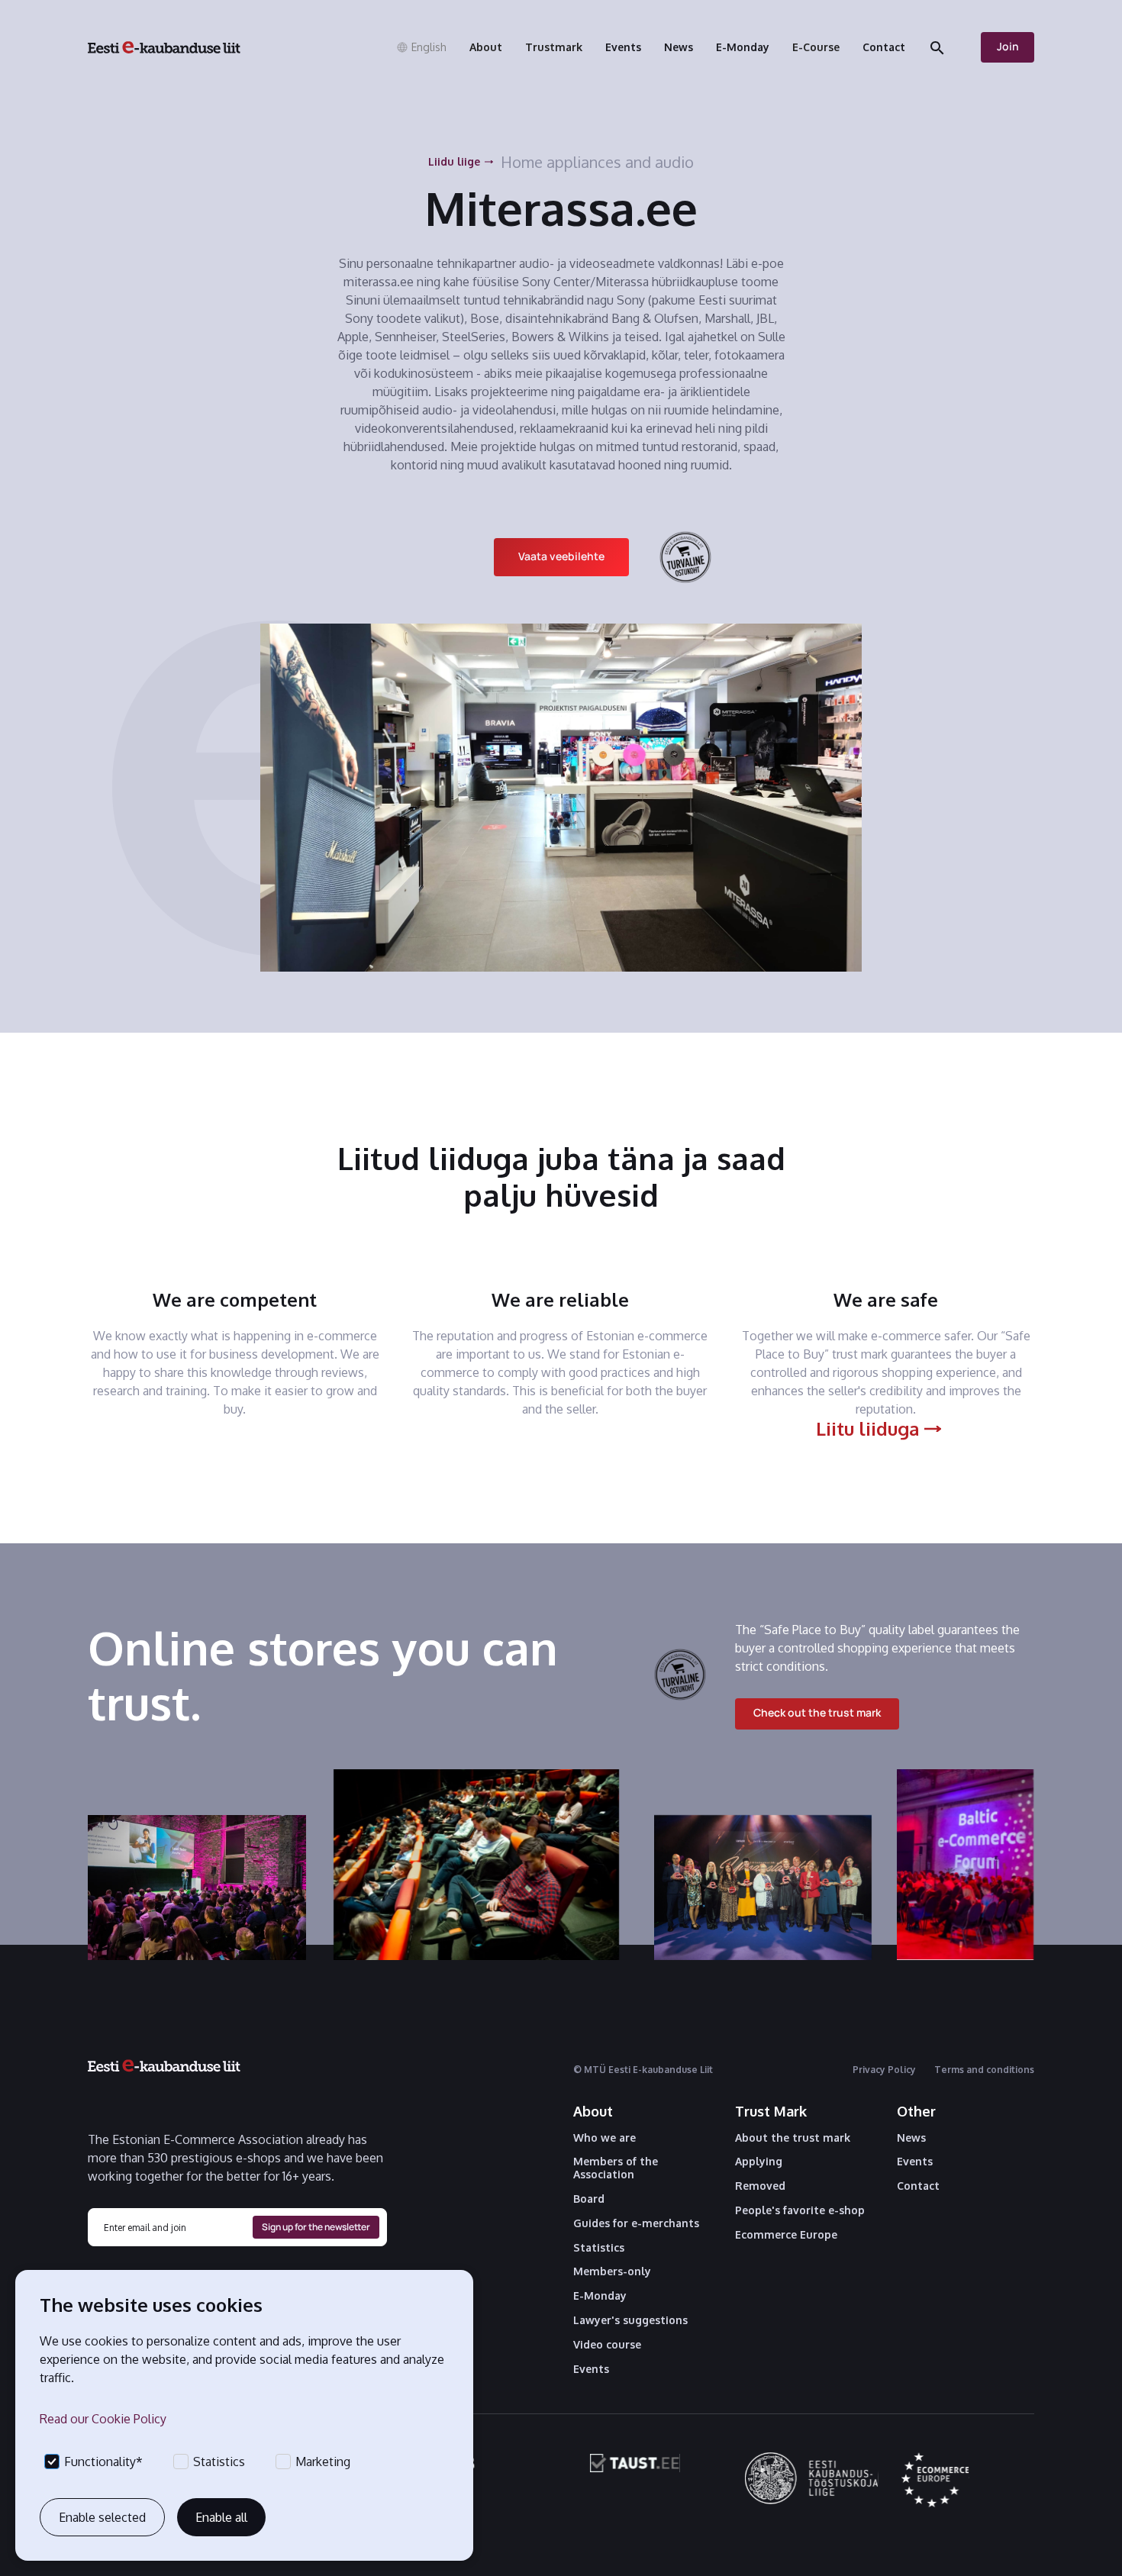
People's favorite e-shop (800, 2210)
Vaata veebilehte (561, 556)
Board (589, 2199)
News (911, 2138)
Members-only (612, 2271)
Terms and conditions (984, 2070)
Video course (607, 2345)
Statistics (599, 2248)
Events (591, 2369)
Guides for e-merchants (636, 2223)
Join (1008, 46)
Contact (918, 2186)
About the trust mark (793, 2138)
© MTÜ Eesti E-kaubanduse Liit (643, 2070)
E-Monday (600, 2296)
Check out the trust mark (817, 1712)
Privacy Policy (884, 2070)
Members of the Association (616, 2168)
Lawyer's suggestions (630, 2320)
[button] (421, 47)
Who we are (605, 2138)
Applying (759, 2162)
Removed (760, 2186)
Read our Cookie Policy (103, 2419)
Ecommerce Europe (786, 2235)
